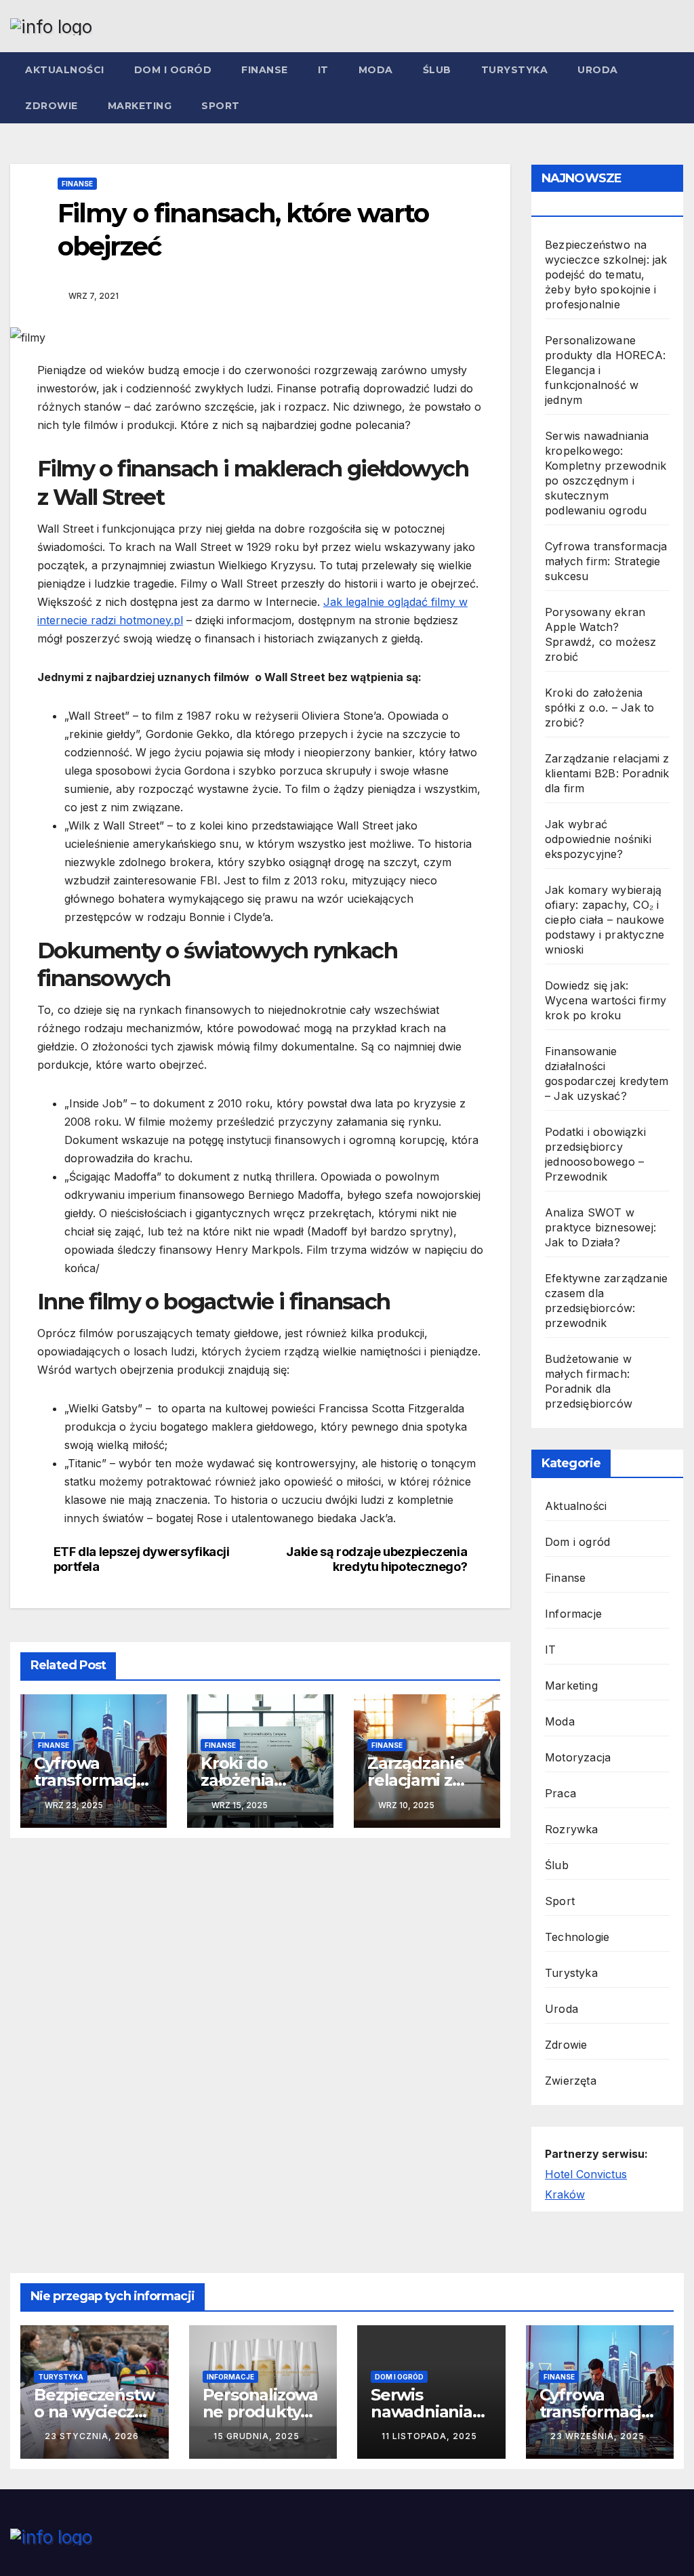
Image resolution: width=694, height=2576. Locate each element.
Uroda (598, 70)
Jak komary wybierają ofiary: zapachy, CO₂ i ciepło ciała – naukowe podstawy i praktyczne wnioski (605, 920)
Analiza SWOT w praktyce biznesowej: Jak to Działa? (600, 1227)
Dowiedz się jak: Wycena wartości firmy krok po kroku (606, 1000)
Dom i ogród (173, 70)
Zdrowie (52, 106)
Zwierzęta (571, 2081)
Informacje (573, 1614)
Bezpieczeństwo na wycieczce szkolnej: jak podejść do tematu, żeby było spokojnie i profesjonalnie (606, 274)
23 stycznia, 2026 (92, 2436)
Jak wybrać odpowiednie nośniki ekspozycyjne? (598, 839)
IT (323, 70)
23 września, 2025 (597, 2436)
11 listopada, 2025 (429, 2436)
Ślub (437, 70)
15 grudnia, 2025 (257, 2436)
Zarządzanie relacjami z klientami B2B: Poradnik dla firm (607, 773)
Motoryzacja (578, 1757)
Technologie (577, 1937)
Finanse (265, 70)
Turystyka (515, 70)
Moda (376, 70)
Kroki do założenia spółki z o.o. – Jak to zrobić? (599, 708)
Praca (560, 1793)
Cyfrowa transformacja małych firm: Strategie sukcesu (606, 561)
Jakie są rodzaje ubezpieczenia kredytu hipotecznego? (376, 1559)
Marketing (140, 106)
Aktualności (65, 70)
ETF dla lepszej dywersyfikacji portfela (142, 1559)
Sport (221, 106)
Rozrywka (572, 1829)
